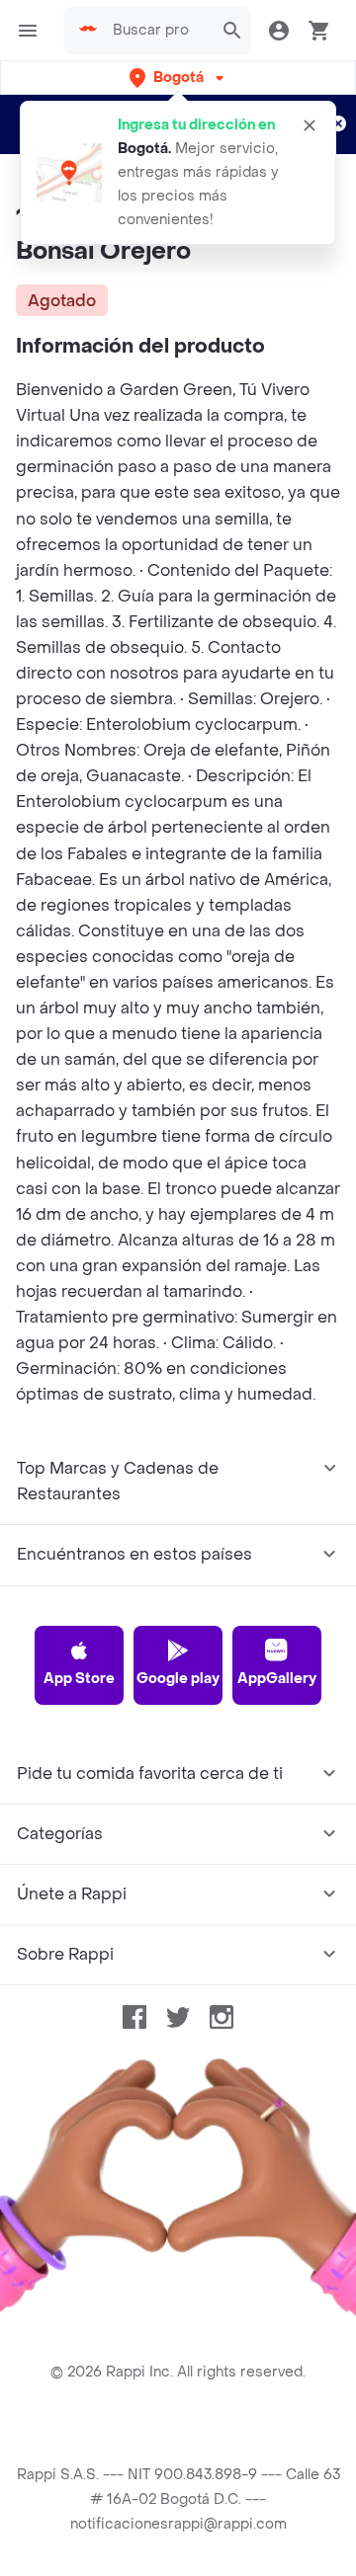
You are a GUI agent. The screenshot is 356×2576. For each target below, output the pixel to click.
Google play (178, 1679)
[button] (178, 78)
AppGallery (277, 1679)
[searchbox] (157, 31)
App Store (79, 1679)
